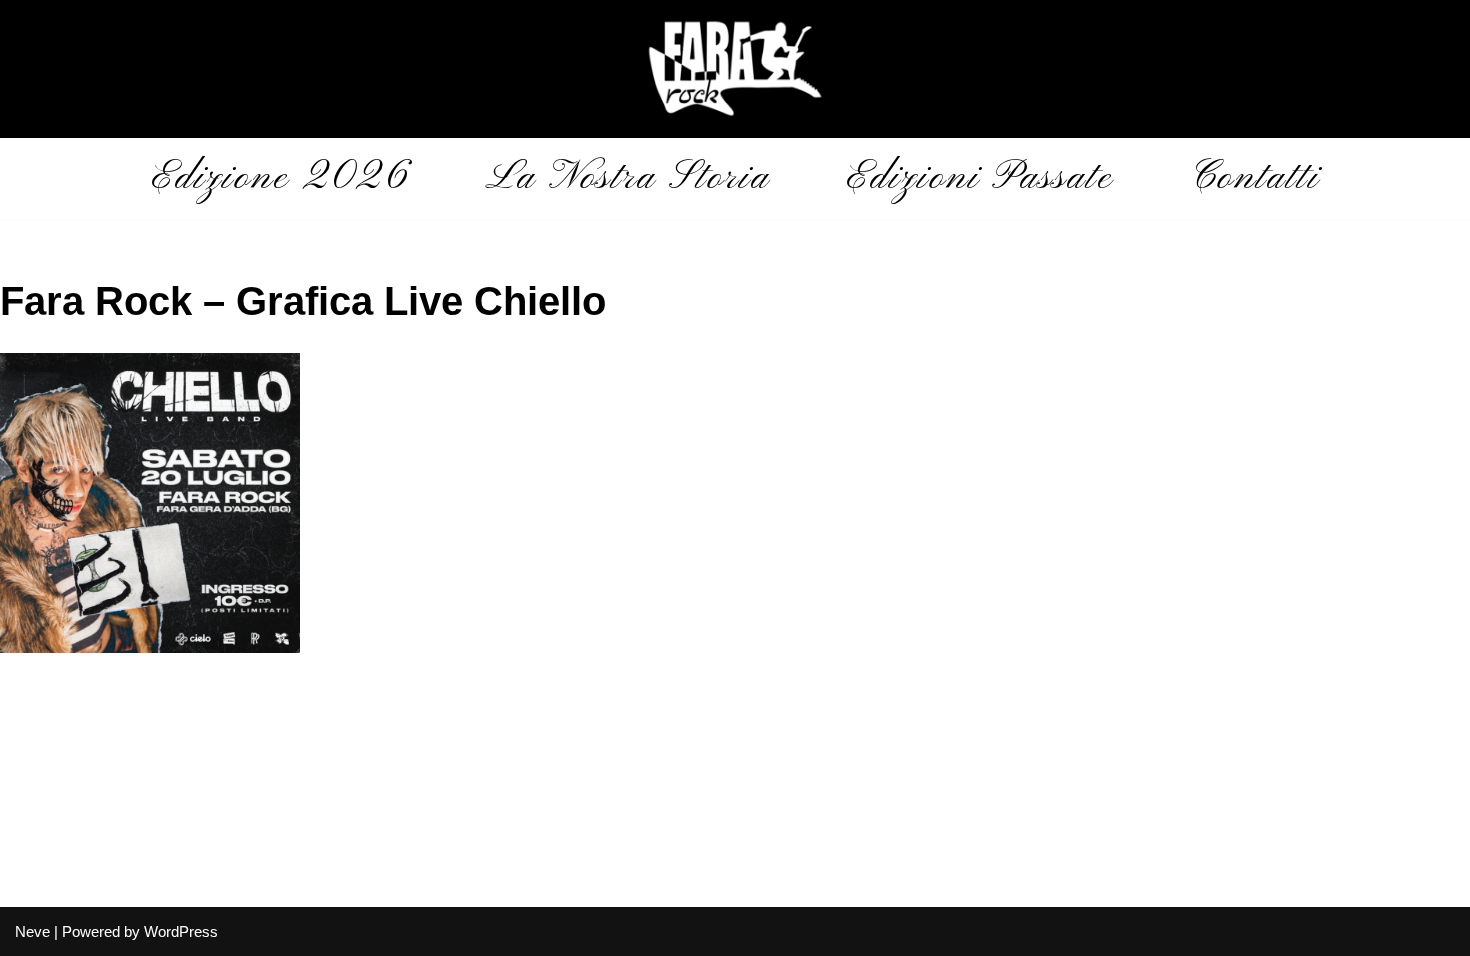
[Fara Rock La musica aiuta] (735, 69)
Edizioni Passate (980, 178)
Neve (32, 931)
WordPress (181, 931)
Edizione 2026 (280, 178)
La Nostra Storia (627, 178)
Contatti (1255, 178)
